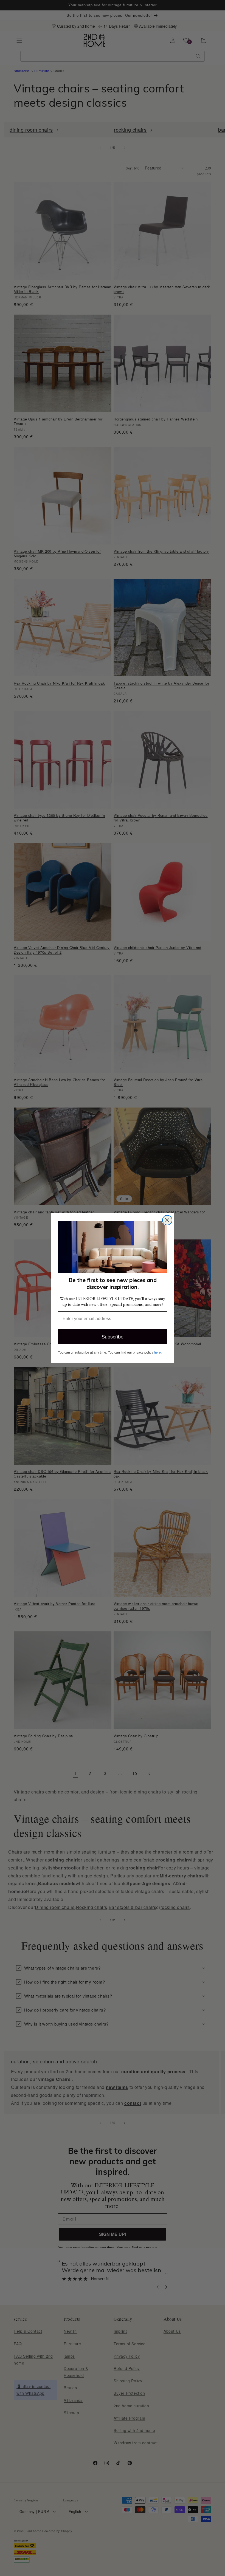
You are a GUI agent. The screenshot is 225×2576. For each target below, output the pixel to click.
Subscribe (113, 1336)
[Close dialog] (167, 1220)
